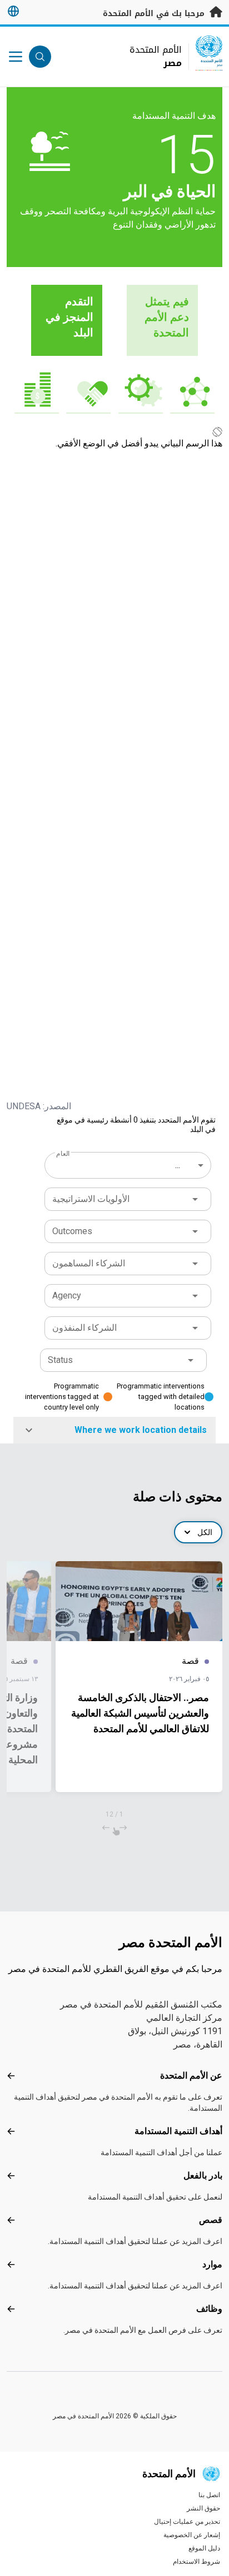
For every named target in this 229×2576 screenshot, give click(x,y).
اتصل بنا (209, 2495)
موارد (212, 2264)
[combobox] (129, 1165)
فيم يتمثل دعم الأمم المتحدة (167, 317)
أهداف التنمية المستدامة (178, 2131)
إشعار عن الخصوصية (192, 2535)
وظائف (209, 2309)
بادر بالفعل (203, 2175)
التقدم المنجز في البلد (69, 317)
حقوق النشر (203, 2508)
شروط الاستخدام (196, 2562)
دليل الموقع (204, 2548)
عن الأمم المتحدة (191, 2076)
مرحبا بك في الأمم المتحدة (155, 14)
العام (63, 1154)
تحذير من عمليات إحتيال (187, 2522)
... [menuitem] (178, 1165)
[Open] (195, 1199)
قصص (211, 2220)
